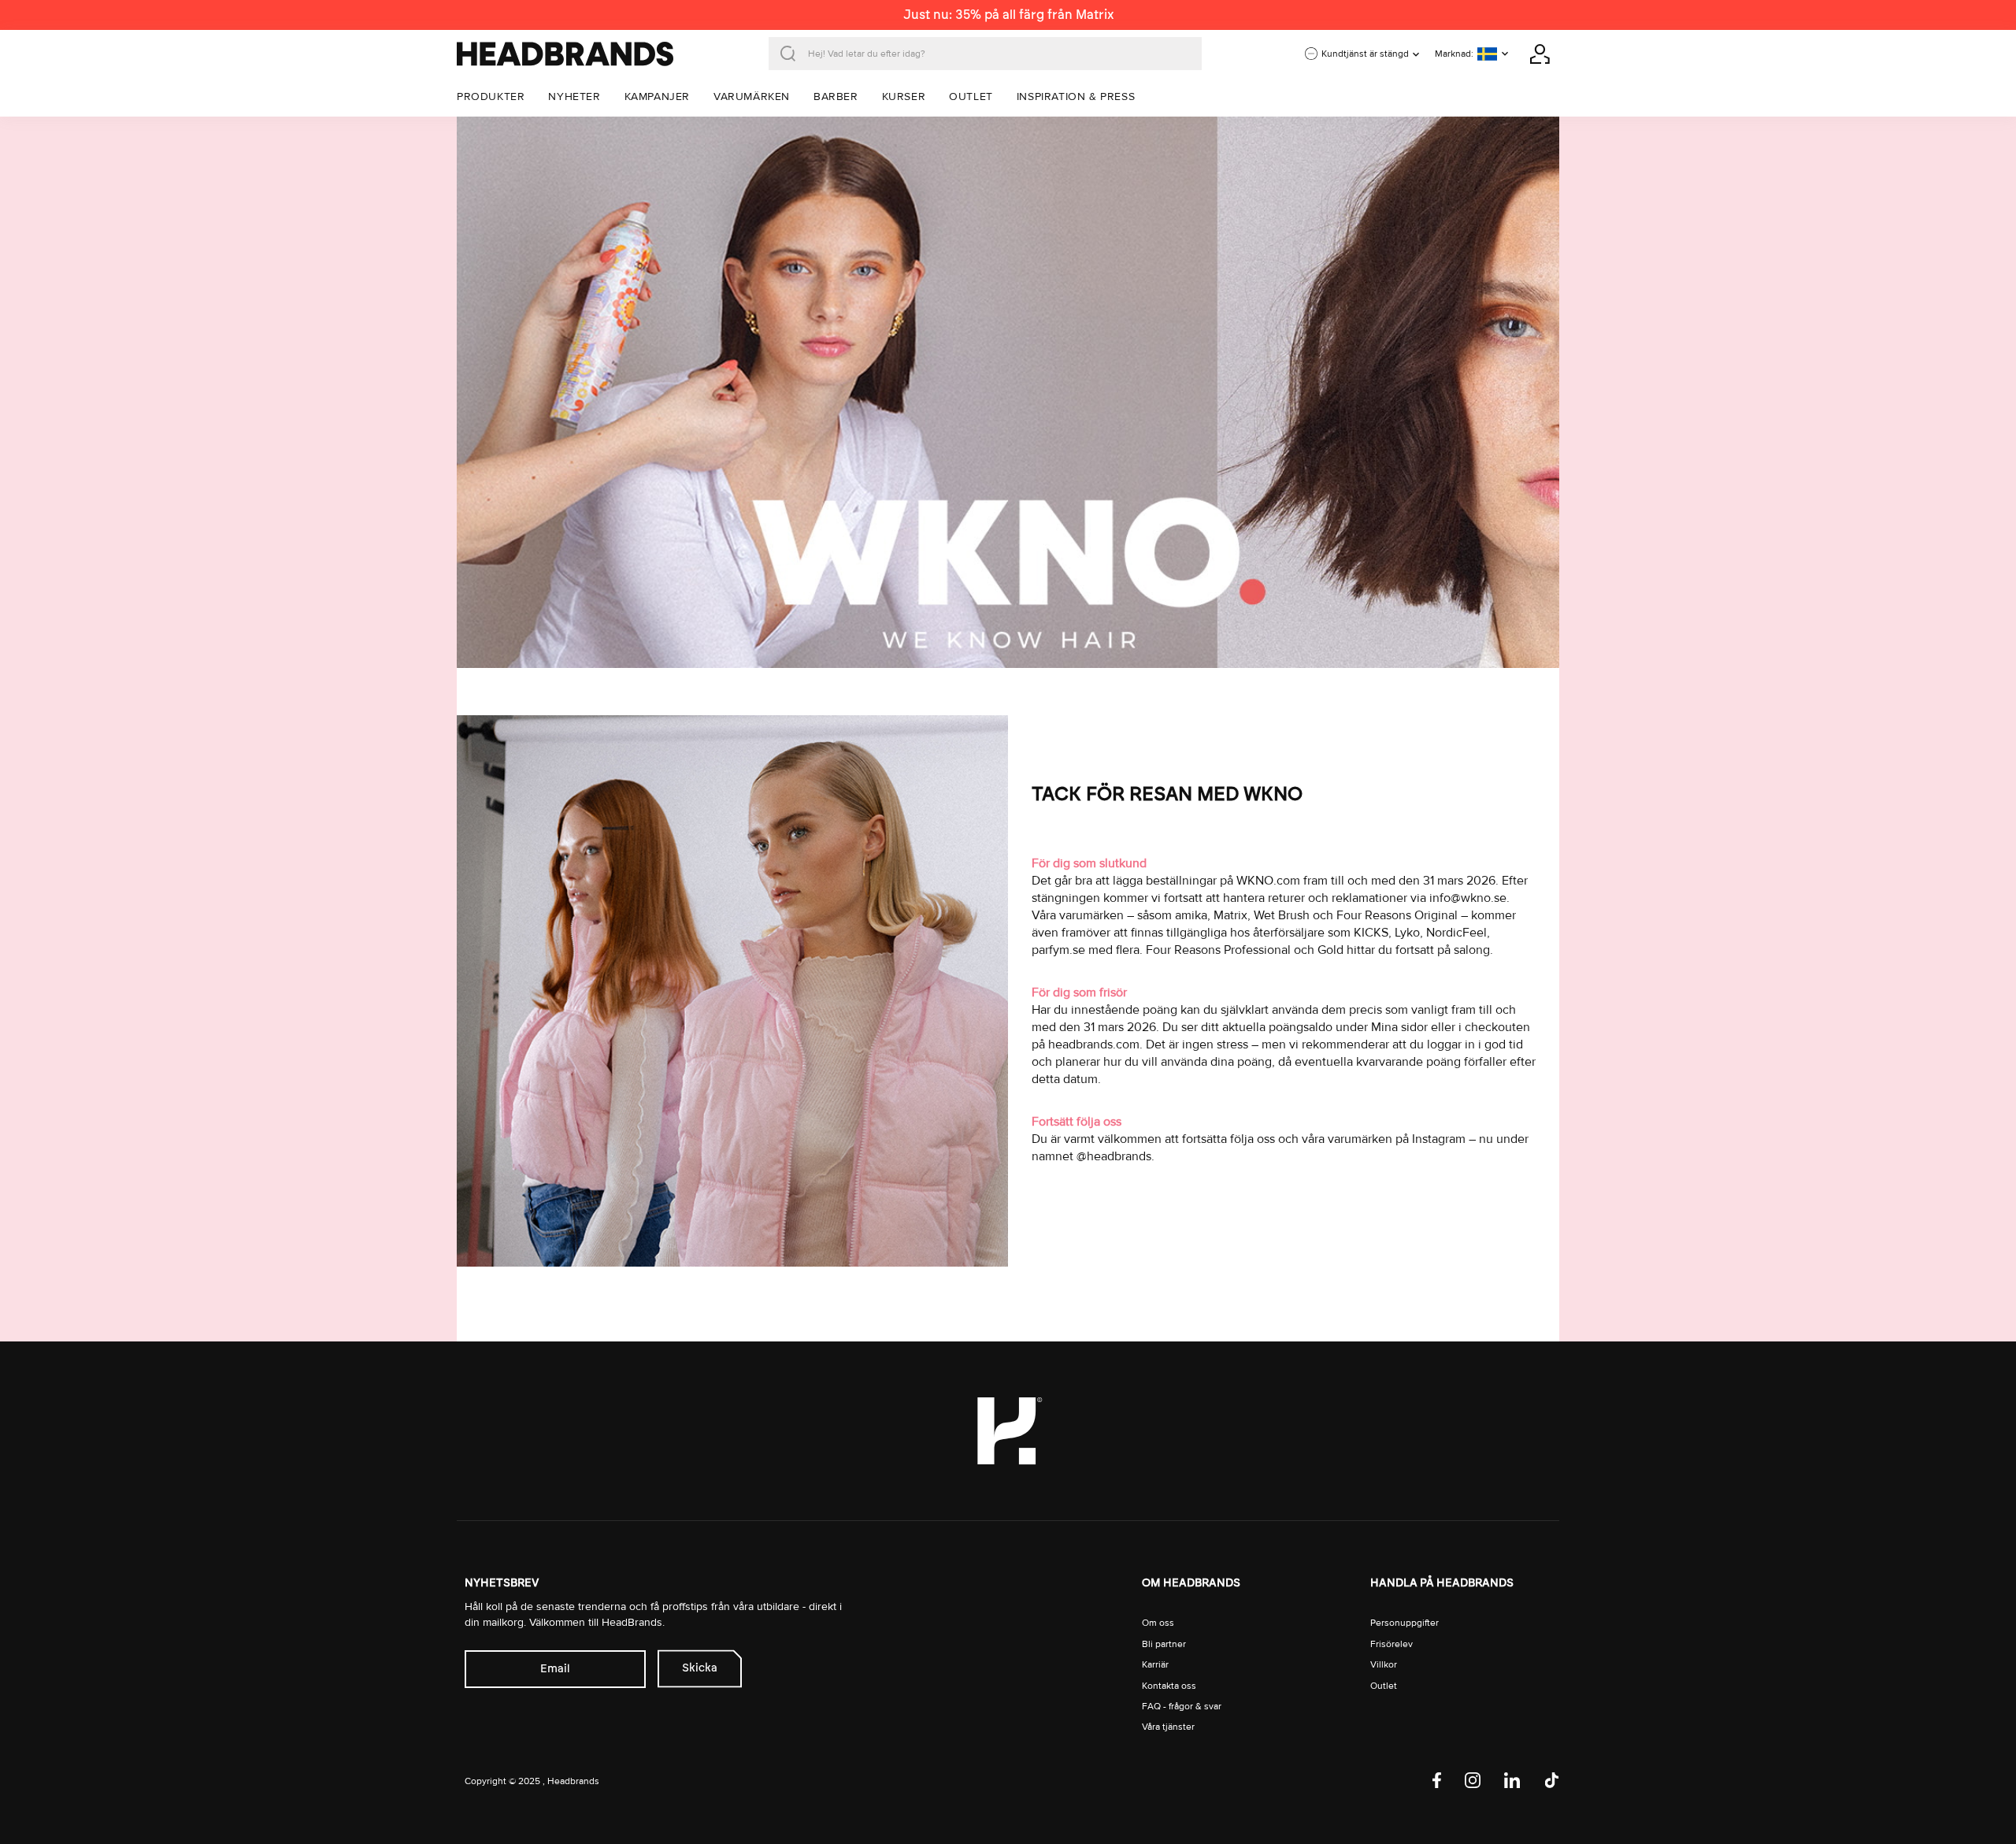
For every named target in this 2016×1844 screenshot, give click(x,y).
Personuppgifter (1405, 1623)
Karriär (1155, 1665)
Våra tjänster (1168, 1727)
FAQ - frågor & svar (1182, 1707)
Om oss (1158, 1623)
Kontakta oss (1169, 1686)
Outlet (1384, 1686)
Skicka (700, 1668)
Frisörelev (1392, 1644)
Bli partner (1164, 1644)
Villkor (1384, 1665)
